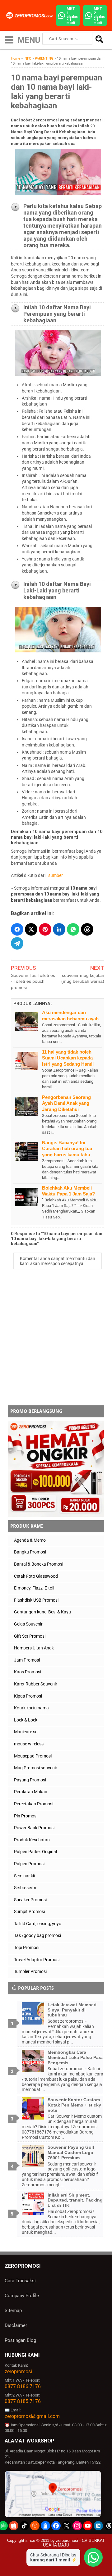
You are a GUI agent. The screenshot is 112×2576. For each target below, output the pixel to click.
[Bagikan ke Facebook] (17, 929)
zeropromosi (18, 2372)
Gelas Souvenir (28, 1624)
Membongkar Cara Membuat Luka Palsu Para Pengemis (75, 2057)
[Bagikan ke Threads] (87, 929)
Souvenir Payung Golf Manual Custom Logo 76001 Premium (71, 2152)
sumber (56, 875)
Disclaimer (16, 2325)
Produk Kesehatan (32, 1840)
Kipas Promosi (28, 1696)
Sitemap (13, 2311)
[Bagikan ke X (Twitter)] (31, 929)
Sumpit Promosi (29, 1912)
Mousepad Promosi (33, 1756)
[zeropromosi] (30, 15)
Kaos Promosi (28, 1672)
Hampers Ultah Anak (34, 1648)
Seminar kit (25, 1876)
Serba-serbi (25, 1888)
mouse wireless (29, 1744)
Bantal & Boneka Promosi (39, 1564)
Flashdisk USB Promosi (36, 1600)
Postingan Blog (20, 2340)
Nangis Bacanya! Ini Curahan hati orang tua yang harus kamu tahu (67, 1149)
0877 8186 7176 (23, 2386)
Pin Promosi (26, 1816)
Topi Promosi (27, 1948)
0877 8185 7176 (23, 2401)
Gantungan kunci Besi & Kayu (42, 1612)
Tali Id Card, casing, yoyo (38, 1924)
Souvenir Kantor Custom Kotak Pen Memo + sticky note (74, 2105)
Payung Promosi (30, 1780)
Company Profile (22, 2296)
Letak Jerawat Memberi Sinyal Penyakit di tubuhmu (72, 2010)
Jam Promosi (27, 1660)
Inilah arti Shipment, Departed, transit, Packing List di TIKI (75, 2200)
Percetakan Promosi (34, 1804)
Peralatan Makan (31, 1792)
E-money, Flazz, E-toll (34, 1588)
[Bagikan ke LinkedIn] (59, 929)
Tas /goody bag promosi (37, 1935)
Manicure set (26, 1732)
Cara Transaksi (20, 2281)
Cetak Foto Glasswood (36, 1576)
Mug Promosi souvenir (36, 1768)
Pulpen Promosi (29, 1864)
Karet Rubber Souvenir (36, 1684)
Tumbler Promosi (30, 1971)
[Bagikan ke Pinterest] (45, 929)
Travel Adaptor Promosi (37, 1960)
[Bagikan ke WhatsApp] (73, 929)
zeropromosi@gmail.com (32, 2416)
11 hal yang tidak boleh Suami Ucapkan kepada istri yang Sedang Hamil (68, 1058)
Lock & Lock (26, 1720)
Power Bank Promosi (34, 1828)
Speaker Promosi (30, 1900)
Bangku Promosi (30, 1552)
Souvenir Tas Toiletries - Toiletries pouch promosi (33, 981)
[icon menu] (9, 39)
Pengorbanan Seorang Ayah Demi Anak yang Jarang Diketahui (66, 1103)
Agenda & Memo (30, 1540)
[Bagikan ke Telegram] (17, 943)
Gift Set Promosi (30, 1636)
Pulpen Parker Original (35, 1852)
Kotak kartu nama (31, 1708)
